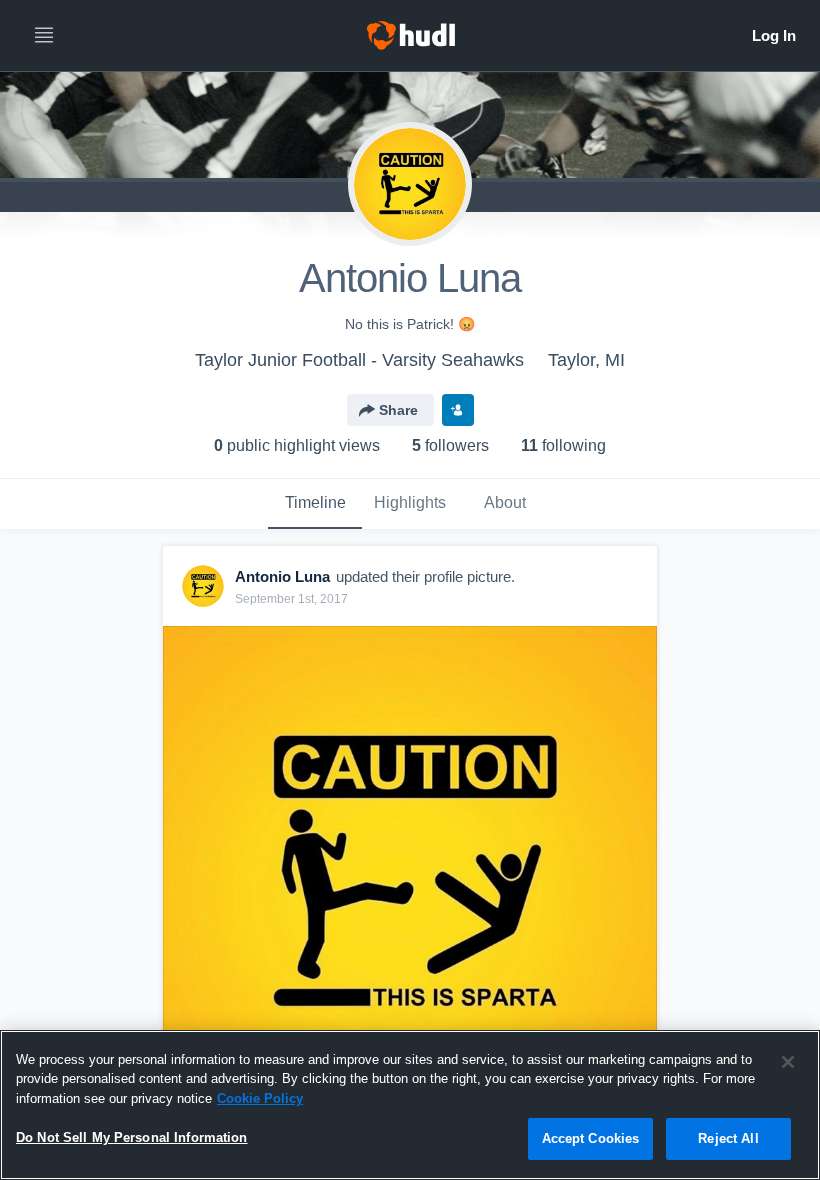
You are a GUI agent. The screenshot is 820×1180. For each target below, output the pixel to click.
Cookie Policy (260, 1098)
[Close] (788, 1062)
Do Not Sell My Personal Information (132, 1137)
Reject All (728, 1138)
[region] (410, 1105)
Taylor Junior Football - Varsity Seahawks (359, 360)
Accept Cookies (591, 1138)
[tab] (315, 504)
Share (398, 410)
